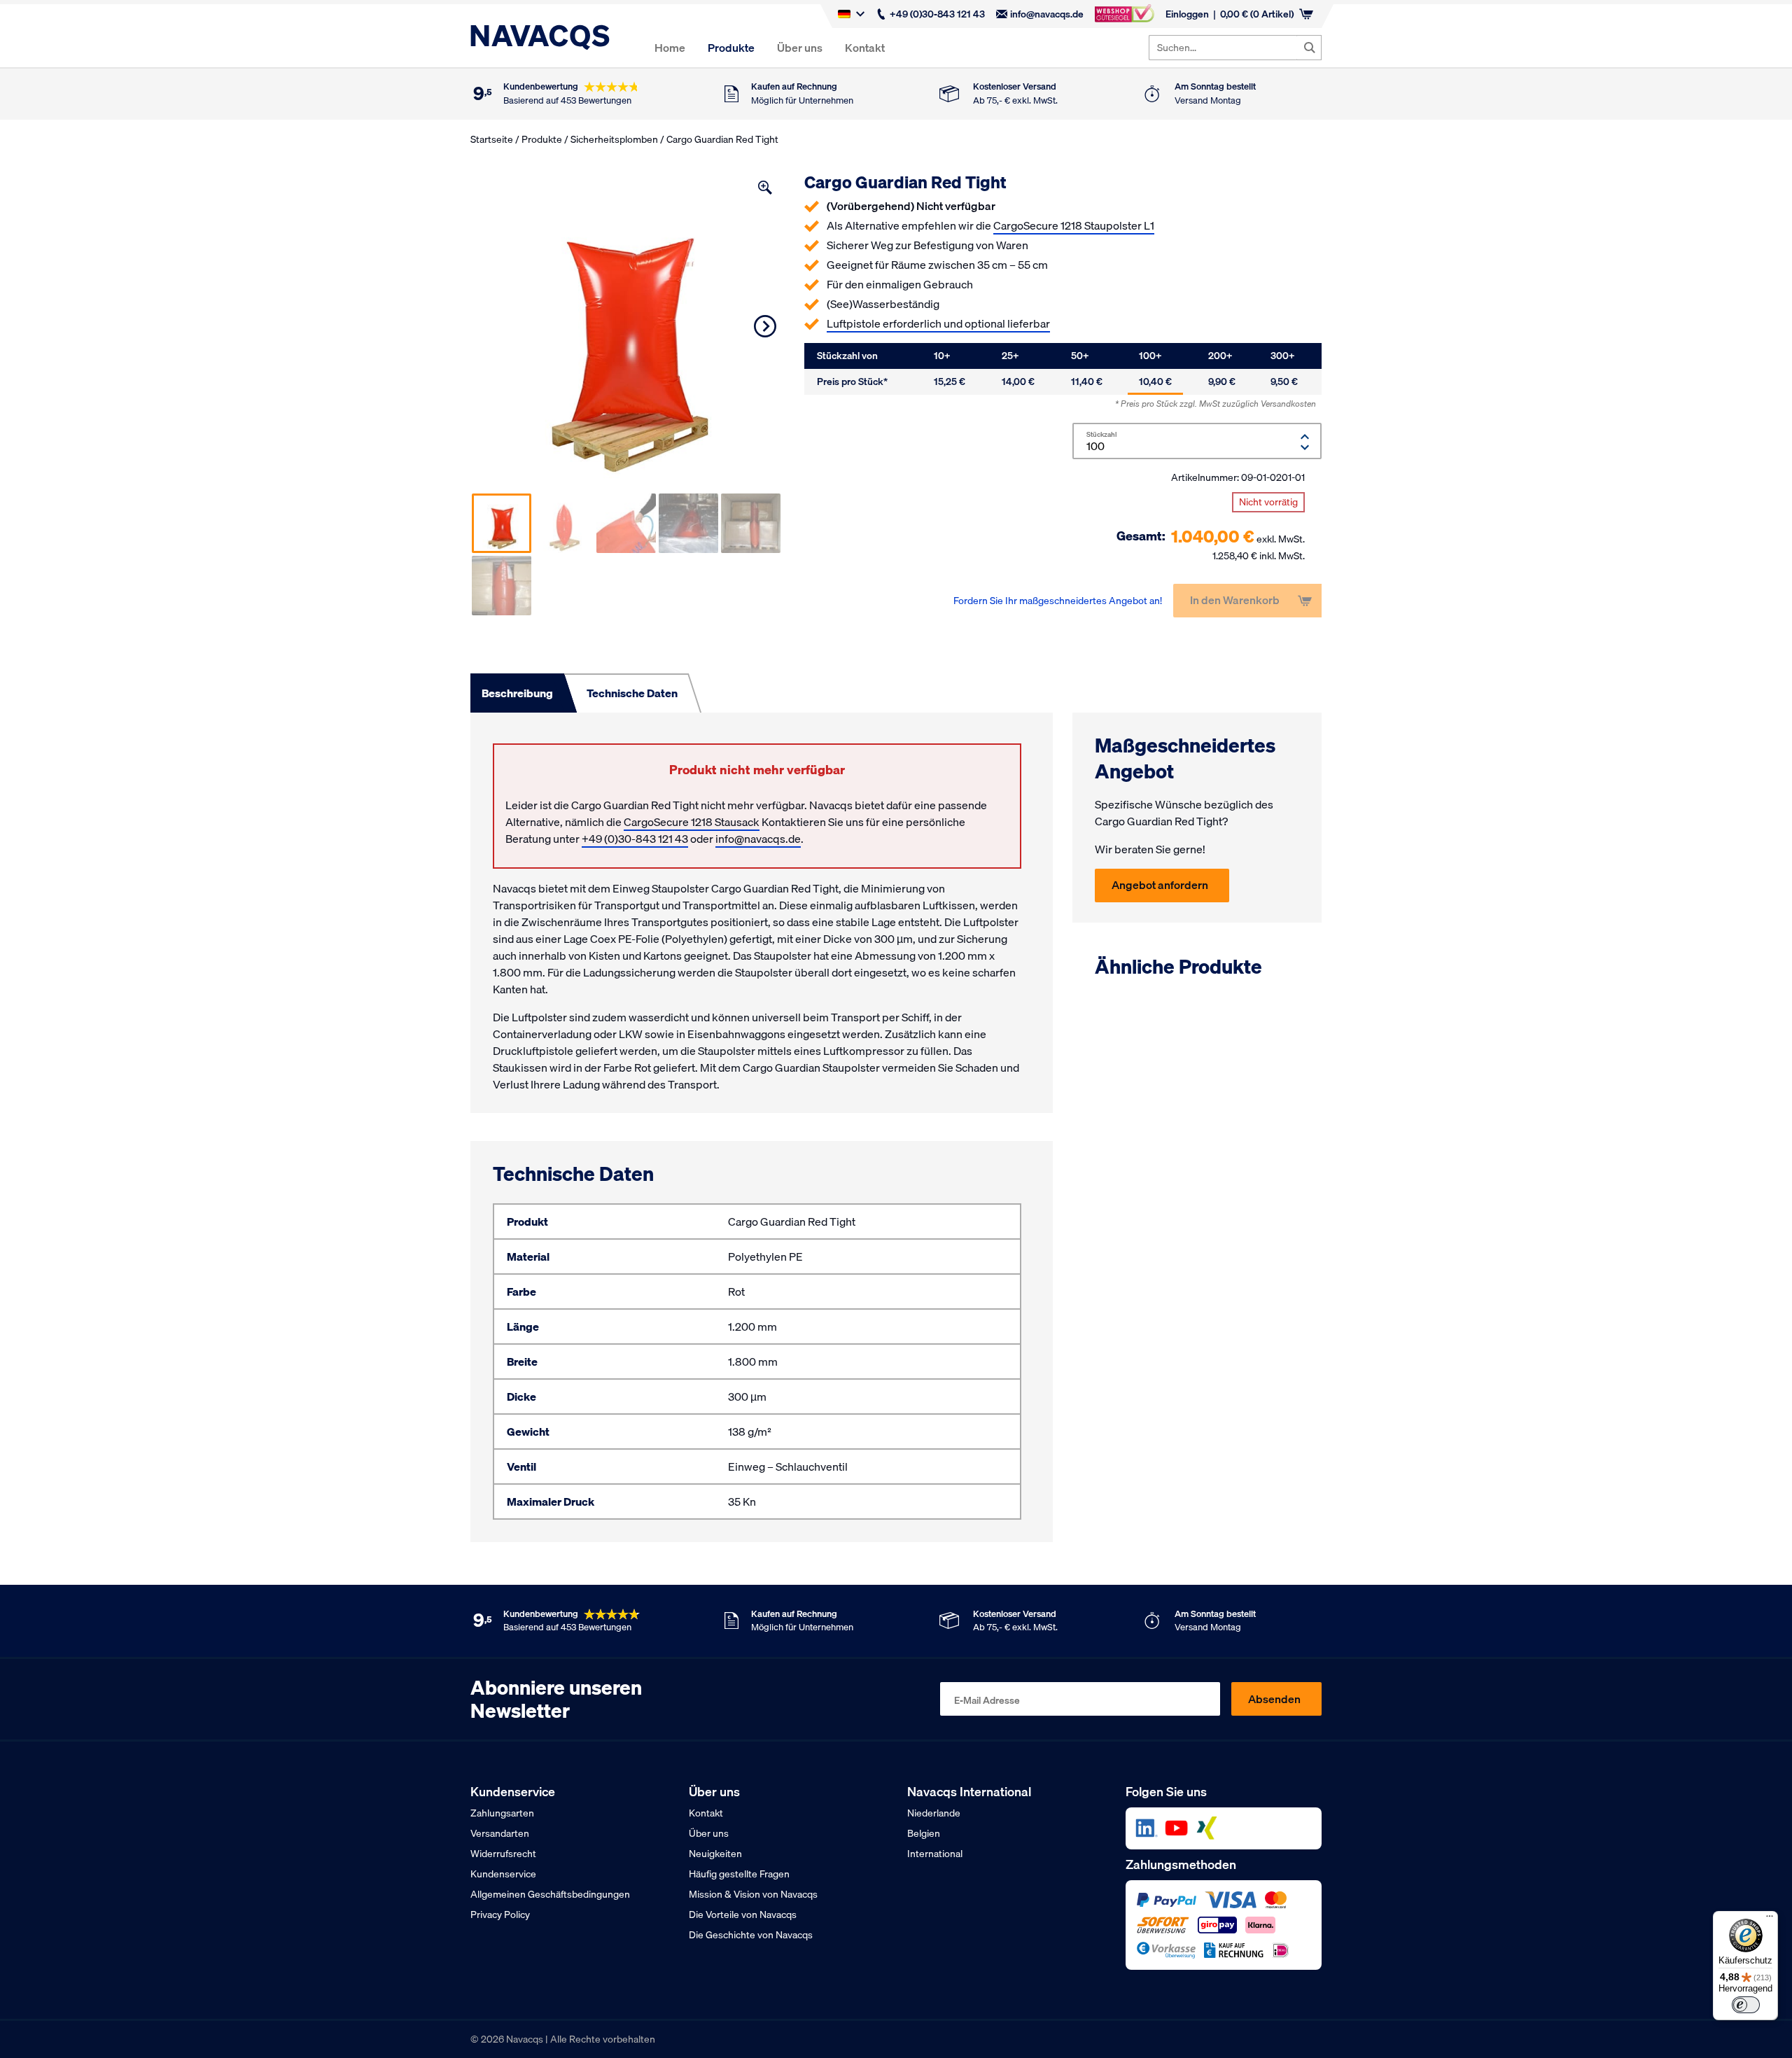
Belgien (924, 1833)
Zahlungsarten (502, 1813)
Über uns (800, 48)
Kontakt (865, 48)
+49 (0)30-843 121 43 (937, 14)
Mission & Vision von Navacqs (753, 1894)
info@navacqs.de (1047, 14)
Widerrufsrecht (503, 1854)
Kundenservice (503, 1874)
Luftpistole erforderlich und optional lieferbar (938, 323)
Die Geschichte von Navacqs (751, 1935)
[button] (765, 188)
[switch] (1746, 2005)
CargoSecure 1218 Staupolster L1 (1074, 225)
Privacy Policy (500, 1914)
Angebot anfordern (1160, 885)
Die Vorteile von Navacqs (743, 1914)
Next (765, 326)
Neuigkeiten (715, 1854)
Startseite (492, 139)
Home (670, 48)
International (935, 1854)
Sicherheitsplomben (614, 139)
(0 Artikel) (1257, 14)
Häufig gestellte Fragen (739, 1874)
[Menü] (1770, 1919)
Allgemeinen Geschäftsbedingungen (550, 1894)
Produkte (731, 48)
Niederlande (934, 1813)
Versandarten (500, 1833)
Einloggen (1187, 14)
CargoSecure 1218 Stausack (692, 822)
